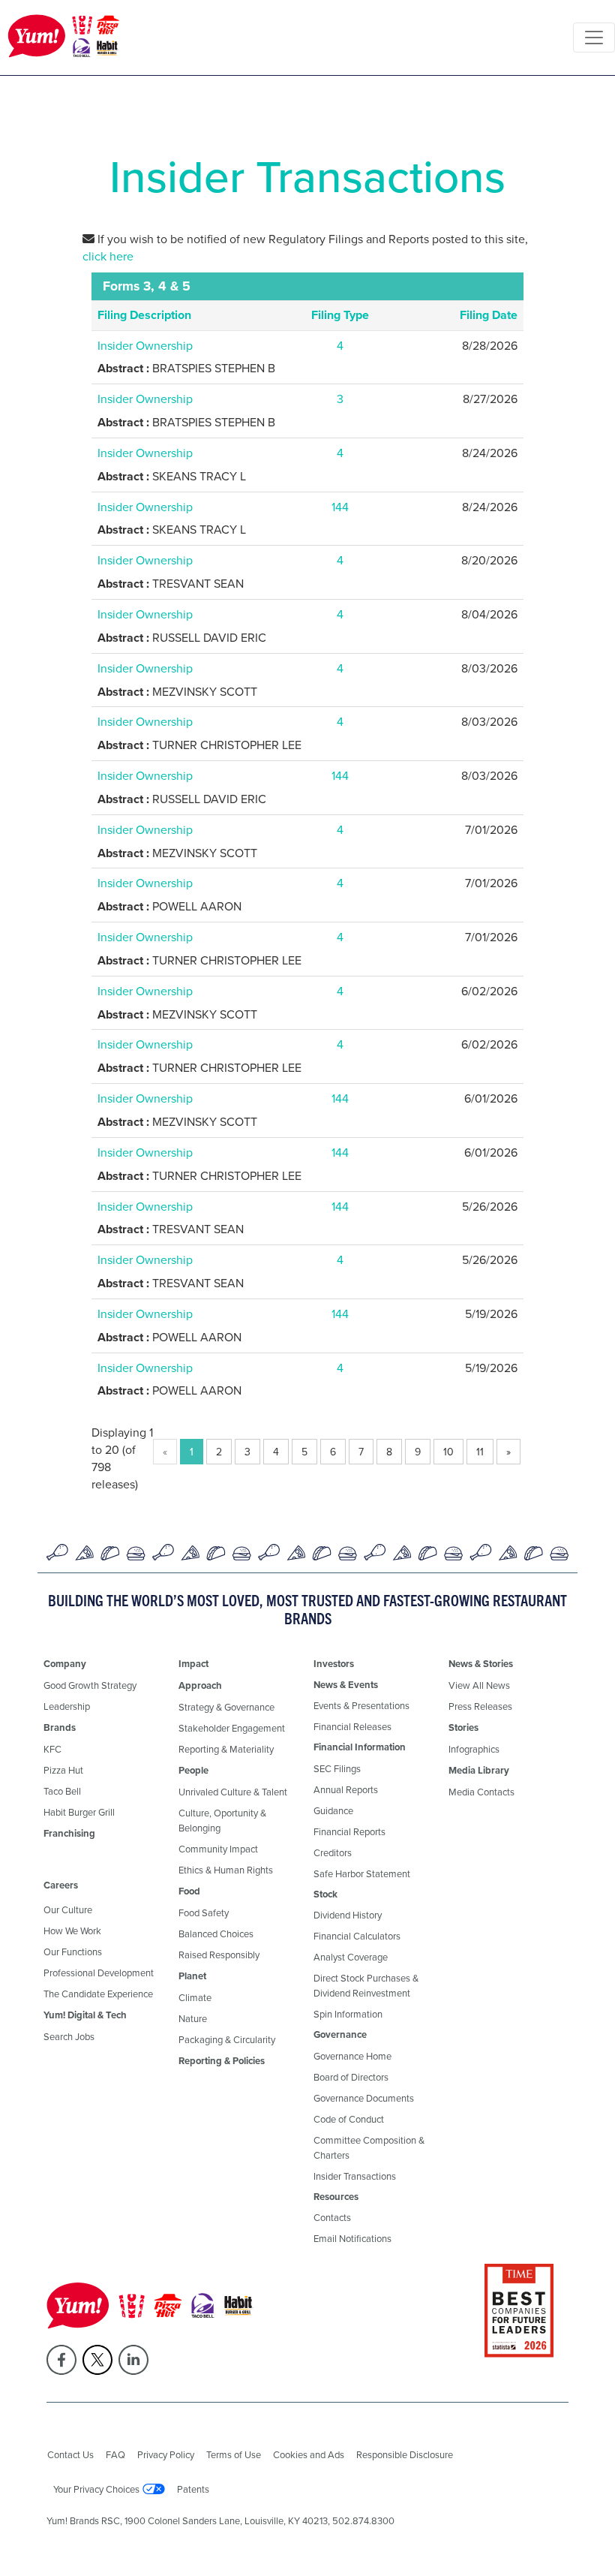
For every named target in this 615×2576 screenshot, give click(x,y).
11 (480, 1452)
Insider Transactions (355, 2176)
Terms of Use (234, 2454)
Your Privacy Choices (96, 2489)
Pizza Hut (63, 1770)
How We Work (72, 1930)
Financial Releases (352, 1726)
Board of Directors (351, 2077)
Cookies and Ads (309, 2454)
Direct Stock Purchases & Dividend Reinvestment (366, 1985)
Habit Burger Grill (79, 1812)
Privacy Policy (166, 2454)
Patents (193, 2489)
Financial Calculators (357, 1936)
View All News (479, 1685)
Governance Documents (364, 2098)
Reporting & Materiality (226, 1749)
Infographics (474, 1749)
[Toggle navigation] (594, 38)
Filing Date (489, 315)
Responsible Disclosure (405, 2454)
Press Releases (480, 1706)
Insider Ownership (145, 345)
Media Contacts (481, 1792)
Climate (195, 1997)
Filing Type (340, 315)
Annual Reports (346, 1789)
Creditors (333, 1852)
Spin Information (348, 2014)
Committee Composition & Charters (369, 2147)
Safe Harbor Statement (362, 1873)
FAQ (115, 2454)
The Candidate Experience (98, 1994)
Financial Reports (349, 1831)
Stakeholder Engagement (232, 1728)
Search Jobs (69, 2036)
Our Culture (68, 1909)
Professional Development (99, 1973)
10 (448, 1452)
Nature (193, 2018)
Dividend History (348, 1915)
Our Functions (73, 1952)
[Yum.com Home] (64, 38)
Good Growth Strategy (90, 1685)
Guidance (333, 1810)
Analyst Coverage (351, 1957)
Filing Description (144, 315)
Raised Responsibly (219, 1955)
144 (340, 507)
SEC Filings (337, 1768)
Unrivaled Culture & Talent (233, 1792)
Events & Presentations (361, 1705)
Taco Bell (62, 1791)
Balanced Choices (216, 1934)
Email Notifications (352, 2238)
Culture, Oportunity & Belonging (222, 1820)
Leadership (67, 1706)
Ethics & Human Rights (226, 1870)
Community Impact (218, 1849)
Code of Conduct (349, 2119)
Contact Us (70, 2454)
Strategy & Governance (226, 1707)
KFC (52, 1749)
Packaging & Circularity (227, 2039)
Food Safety (204, 1912)
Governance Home (352, 2056)
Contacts (332, 2217)
